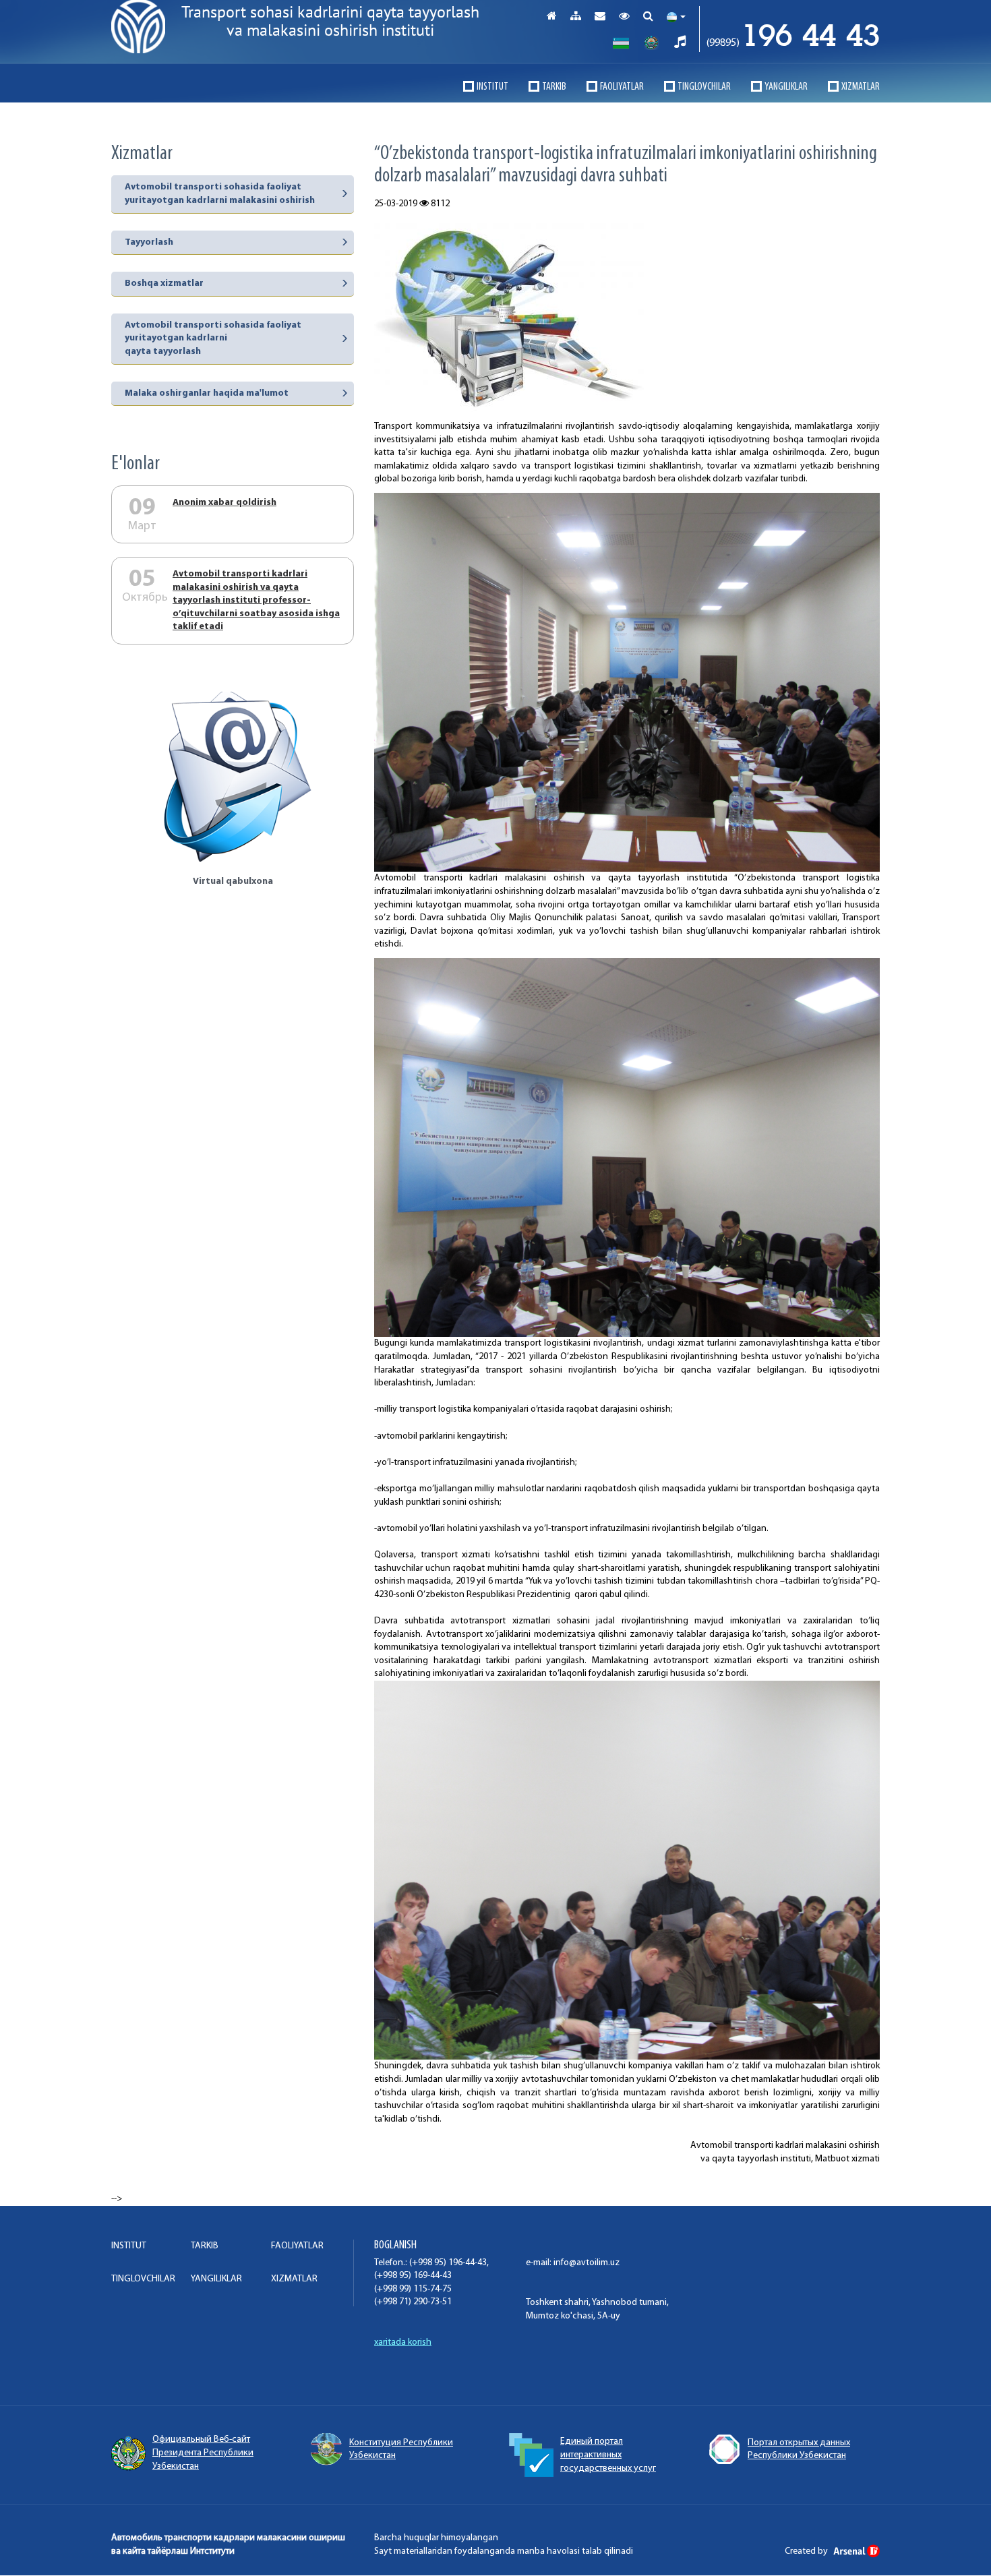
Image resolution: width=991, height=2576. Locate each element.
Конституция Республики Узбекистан (401, 2450)
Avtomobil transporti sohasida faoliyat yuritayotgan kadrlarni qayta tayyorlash (213, 338)
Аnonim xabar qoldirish (224, 503)
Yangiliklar (786, 87)
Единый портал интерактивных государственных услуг (608, 2455)
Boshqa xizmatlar (164, 283)
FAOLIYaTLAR (622, 87)
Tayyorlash (149, 242)
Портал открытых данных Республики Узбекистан (799, 2450)
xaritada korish (403, 2342)
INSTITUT (492, 87)
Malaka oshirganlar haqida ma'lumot (207, 393)
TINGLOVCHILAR (704, 87)
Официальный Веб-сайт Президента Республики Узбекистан (203, 2453)
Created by (807, 2551)
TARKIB (554, 87)
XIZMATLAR (861, 87)
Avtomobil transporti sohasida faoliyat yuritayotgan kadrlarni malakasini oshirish (220, 194)
